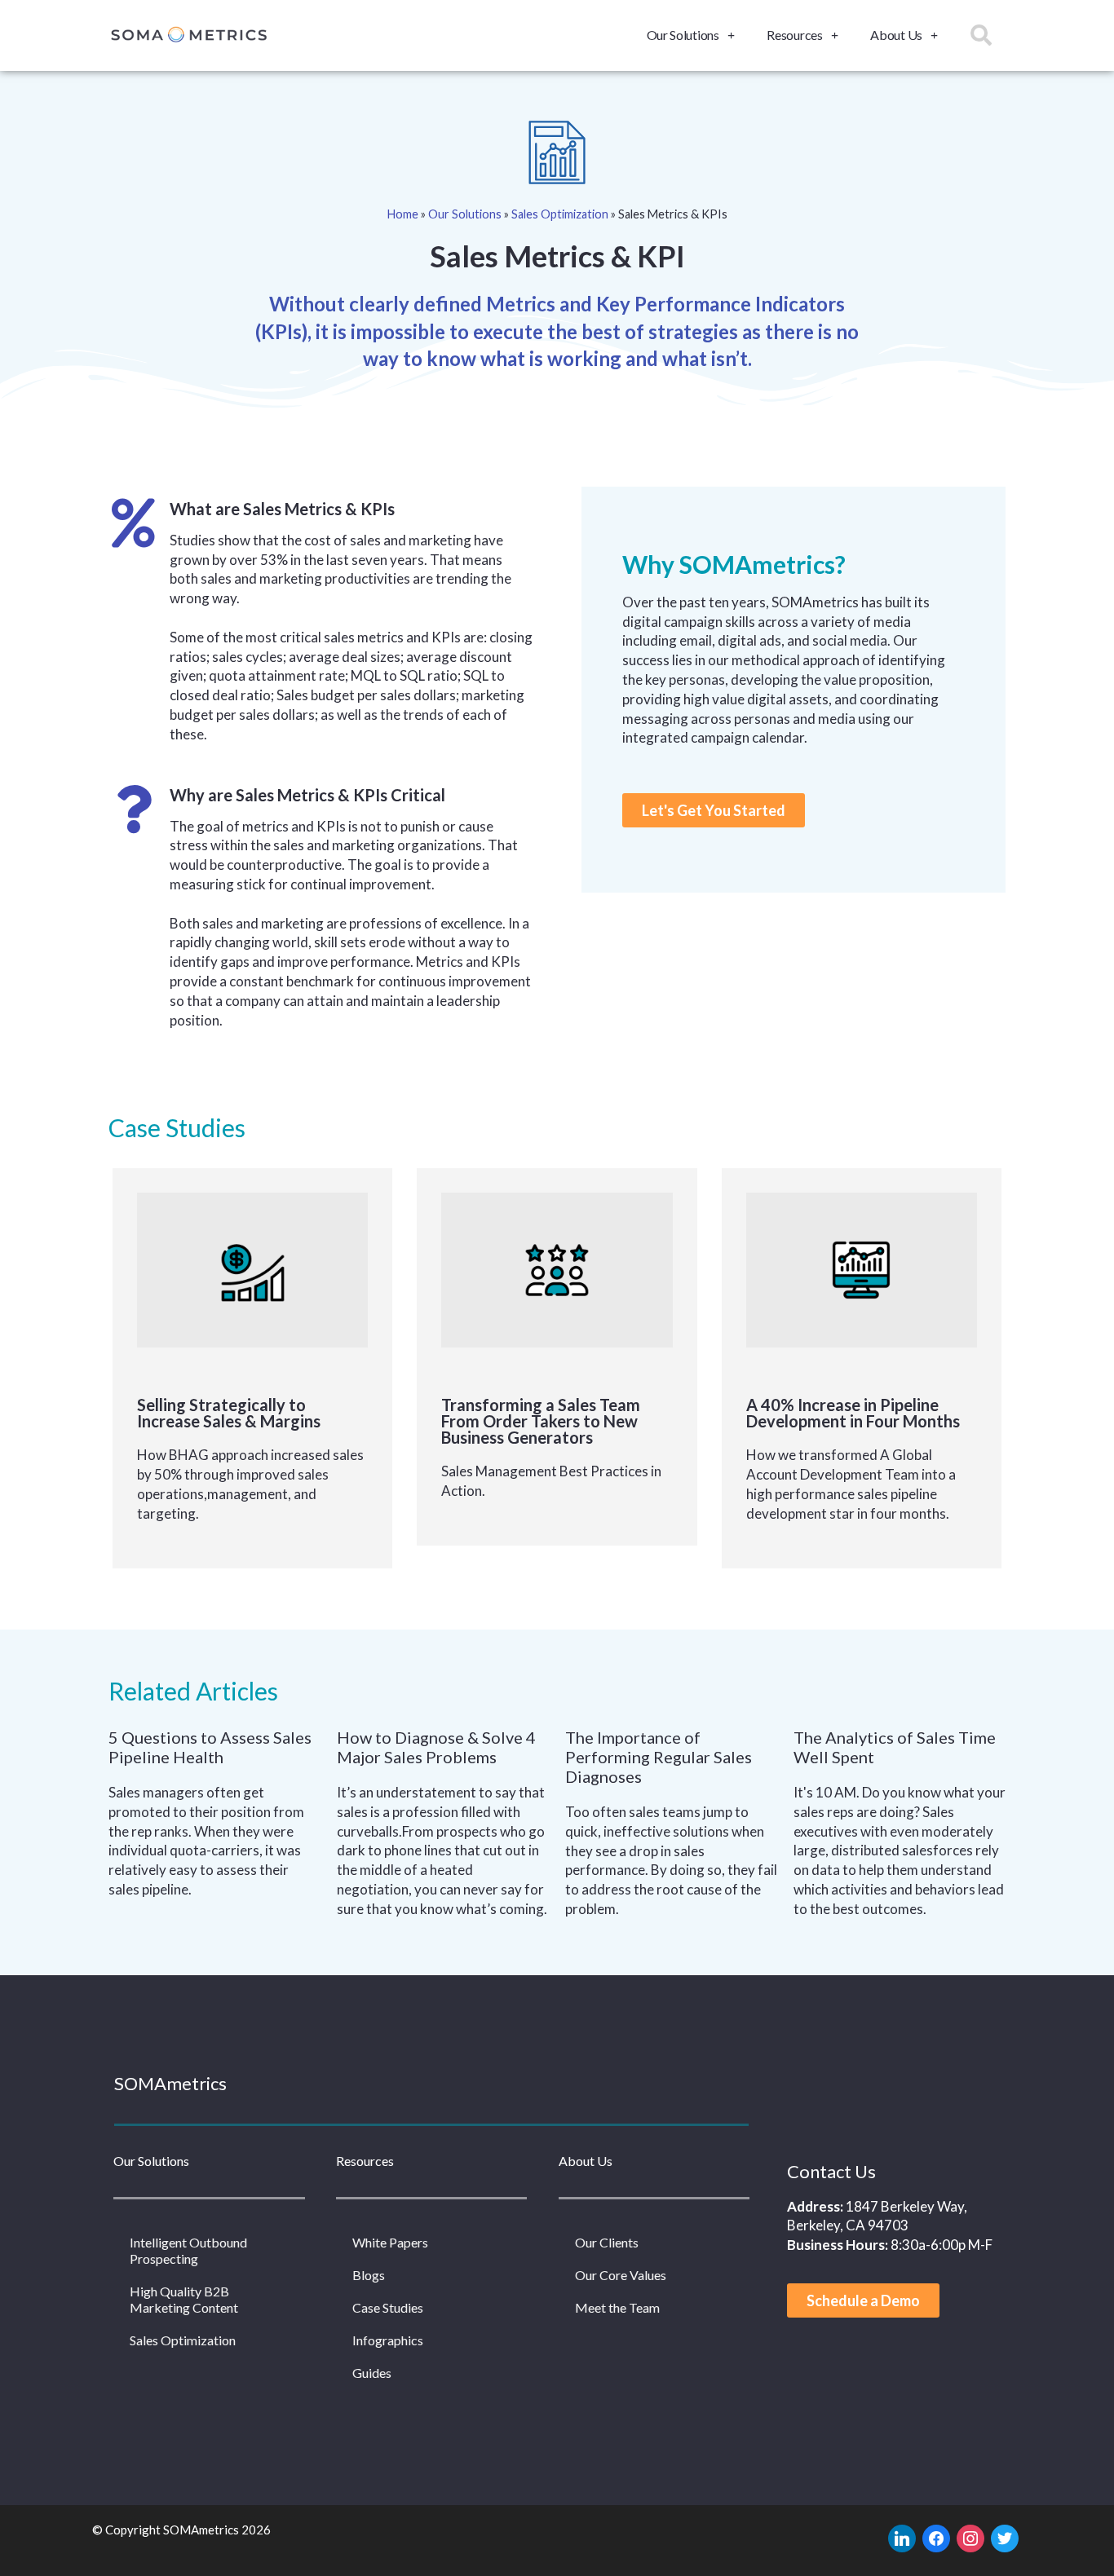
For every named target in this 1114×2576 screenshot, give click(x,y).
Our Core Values (621, 2275)
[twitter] (1005, 2537)
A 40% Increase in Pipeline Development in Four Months (853, 1413)
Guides (372, 2373)
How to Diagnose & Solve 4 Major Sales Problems (436, 1747)
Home (403, 214)
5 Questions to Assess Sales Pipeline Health (210, 1747)
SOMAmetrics (170, 2083)
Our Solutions (683, 35)
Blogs (369, 2275)
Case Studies (388, 2307)
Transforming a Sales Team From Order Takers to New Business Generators (541, 1421)
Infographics (388, 2340)
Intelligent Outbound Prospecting (188, 2250)
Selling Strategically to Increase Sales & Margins (229, 1413)
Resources (794, 35)
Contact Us (831, 2171)
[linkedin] (902, 2537)
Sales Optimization (560, 214)
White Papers (390, 2242)
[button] (714, 810)
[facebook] (936, 2537)
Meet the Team (617, 2307)
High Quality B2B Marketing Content (184, 2299)
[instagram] (970, 2537)
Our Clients (607, 2242)
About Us (896, 35)
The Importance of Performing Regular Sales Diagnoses (659, 1757)
